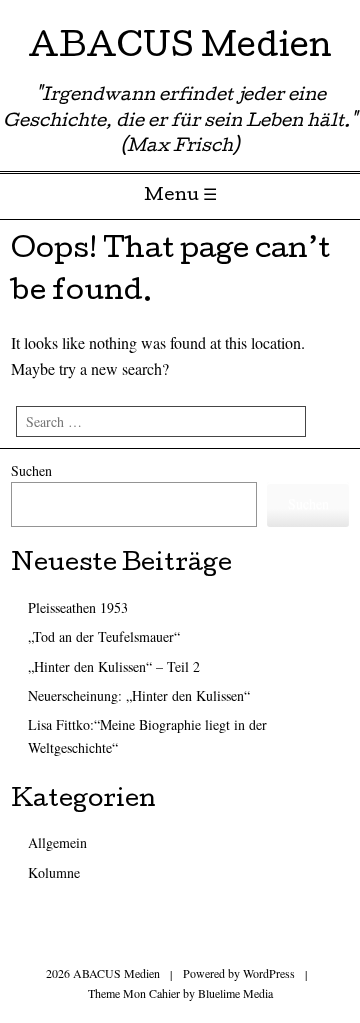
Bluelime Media (235, 993)
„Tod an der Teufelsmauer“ (104, 636)
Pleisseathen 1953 (78, 607)
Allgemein (57, 842)
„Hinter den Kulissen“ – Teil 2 (114, 666)
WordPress (269, 973)
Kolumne (54, 872)
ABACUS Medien (180, 49)
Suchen (31, 470)
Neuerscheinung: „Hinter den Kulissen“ (139, 695)
